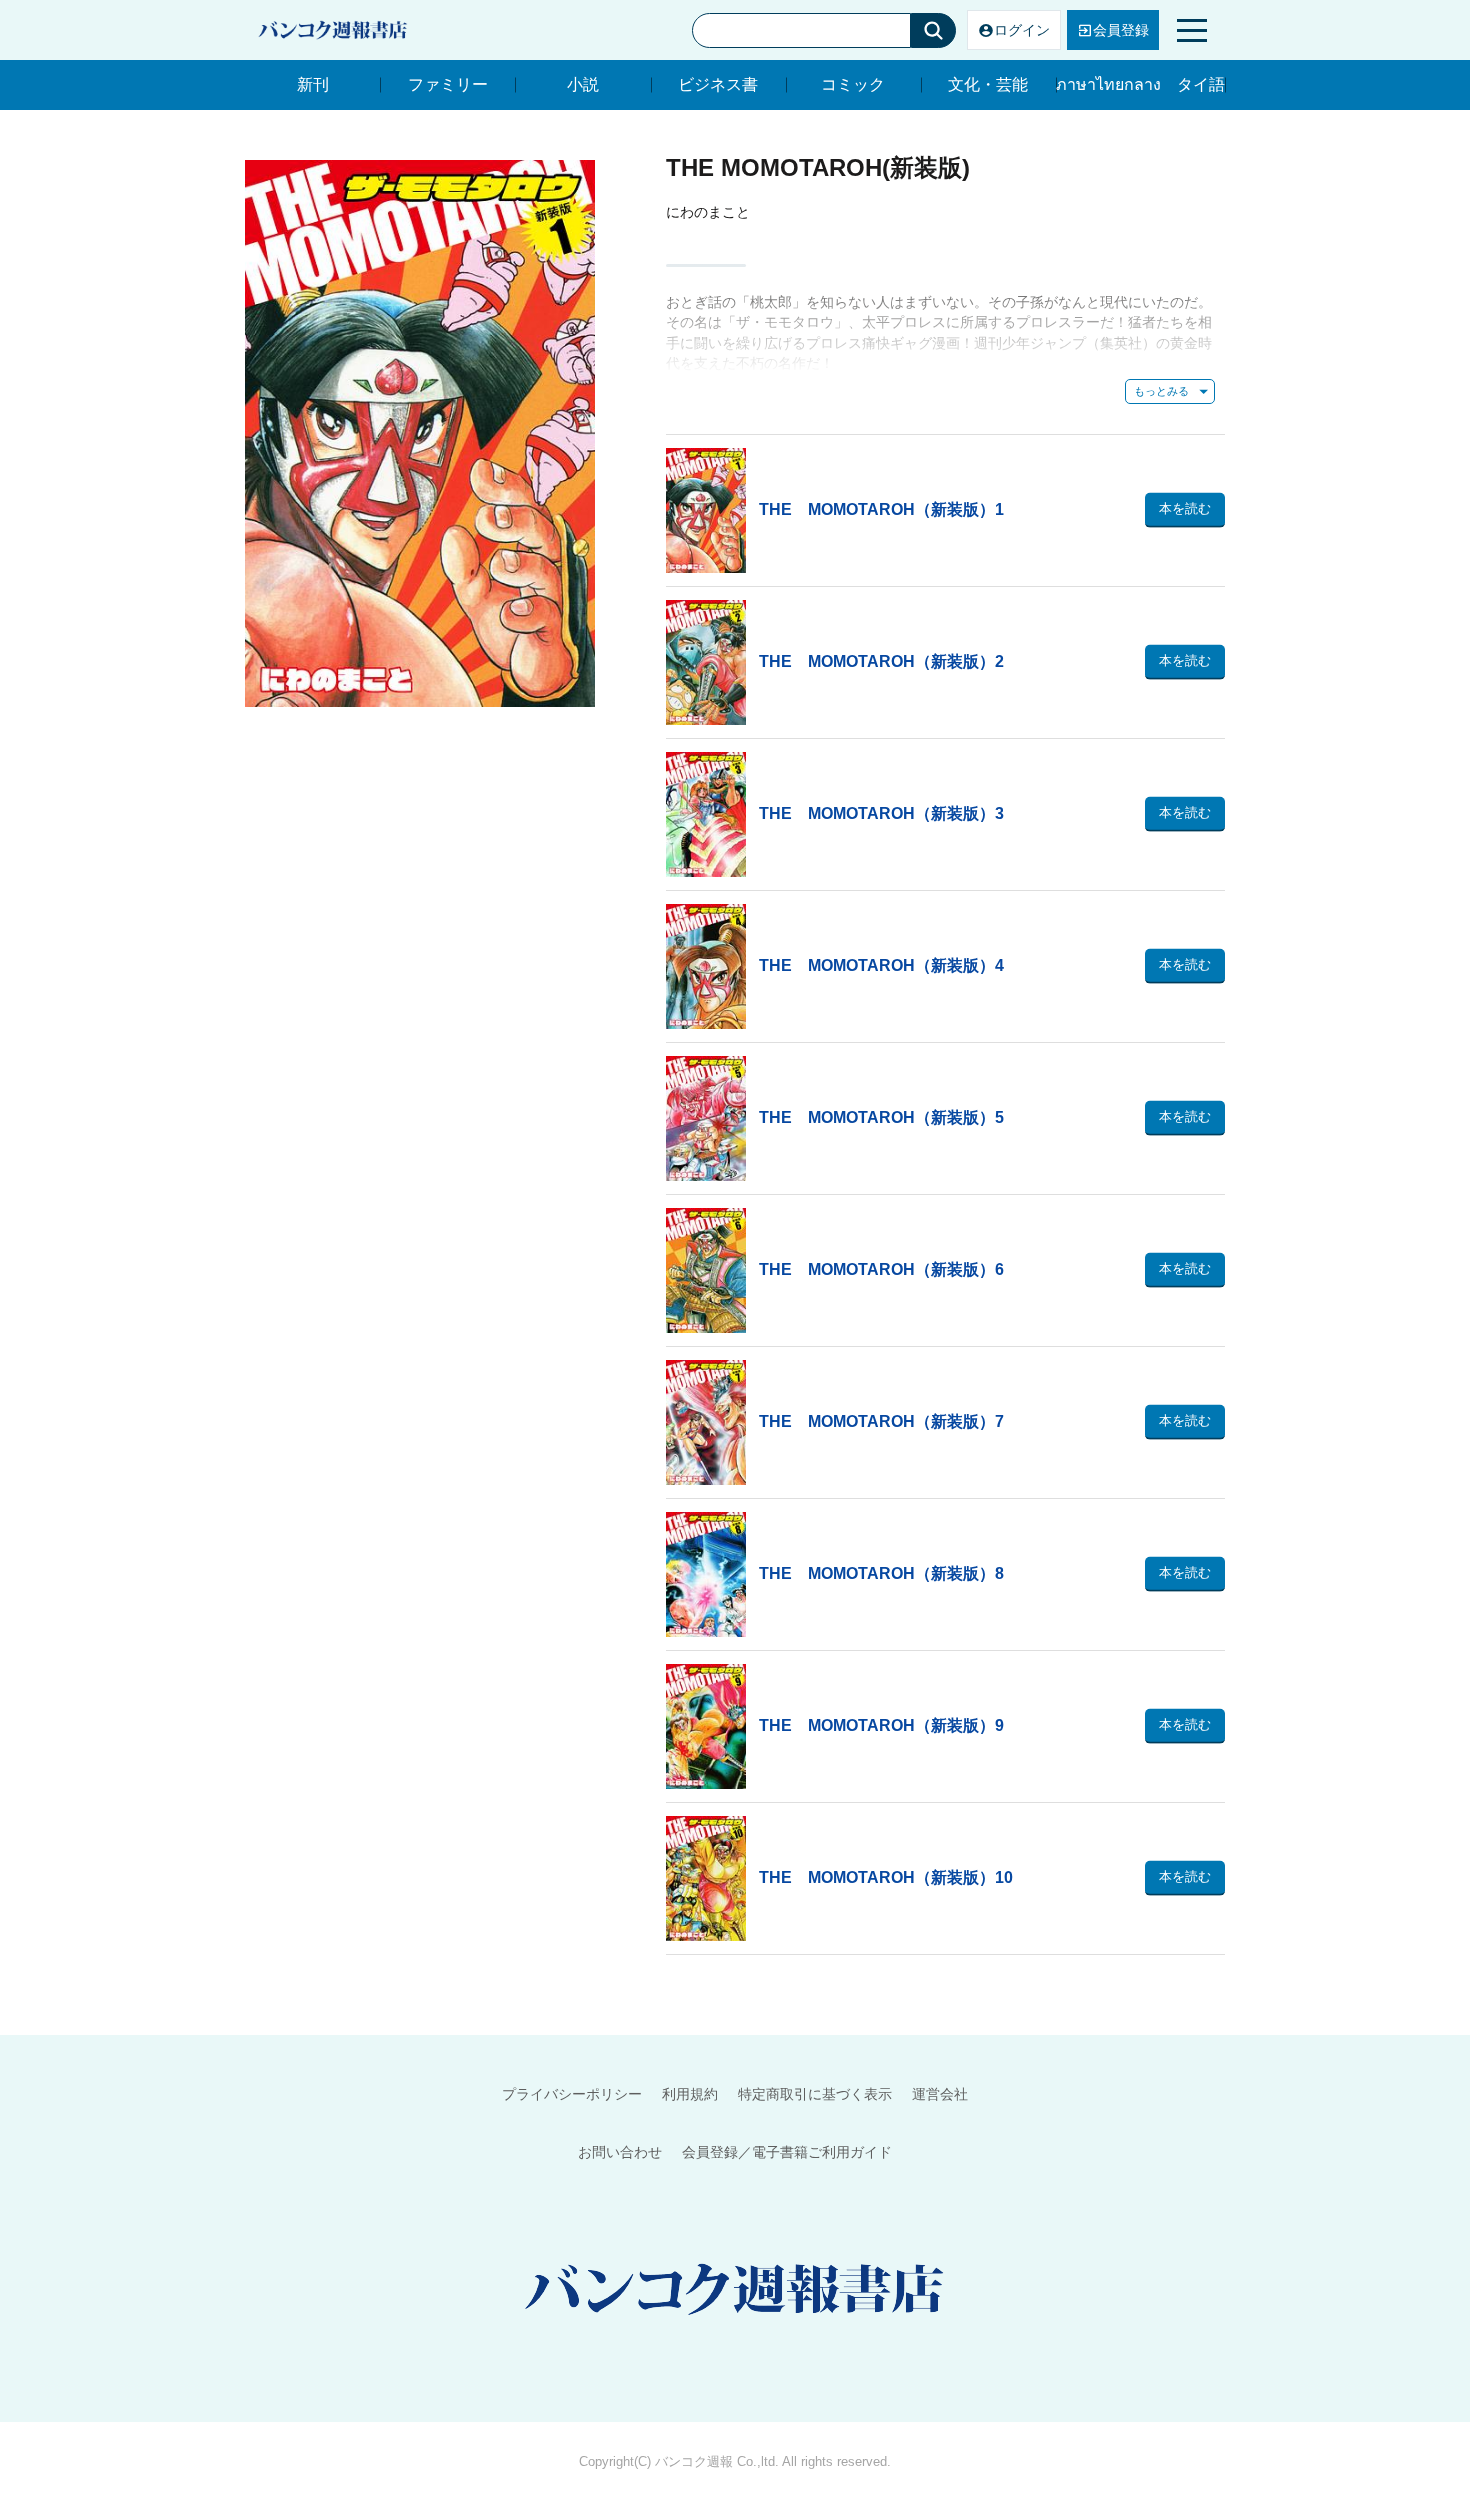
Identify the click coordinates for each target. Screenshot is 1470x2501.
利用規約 (690, 2094)
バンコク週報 (694, 2461)
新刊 (313, 84)
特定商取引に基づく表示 (815, 2094)
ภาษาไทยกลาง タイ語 (1140, 84)
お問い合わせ (620, 2152)
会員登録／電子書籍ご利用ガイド (787, 2152)
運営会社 (940, 2094)
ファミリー (448, 84)
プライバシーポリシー (572, 2094)
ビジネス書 (718, 84)
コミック (853, 84)
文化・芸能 (988, 84)
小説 (583, 84)
